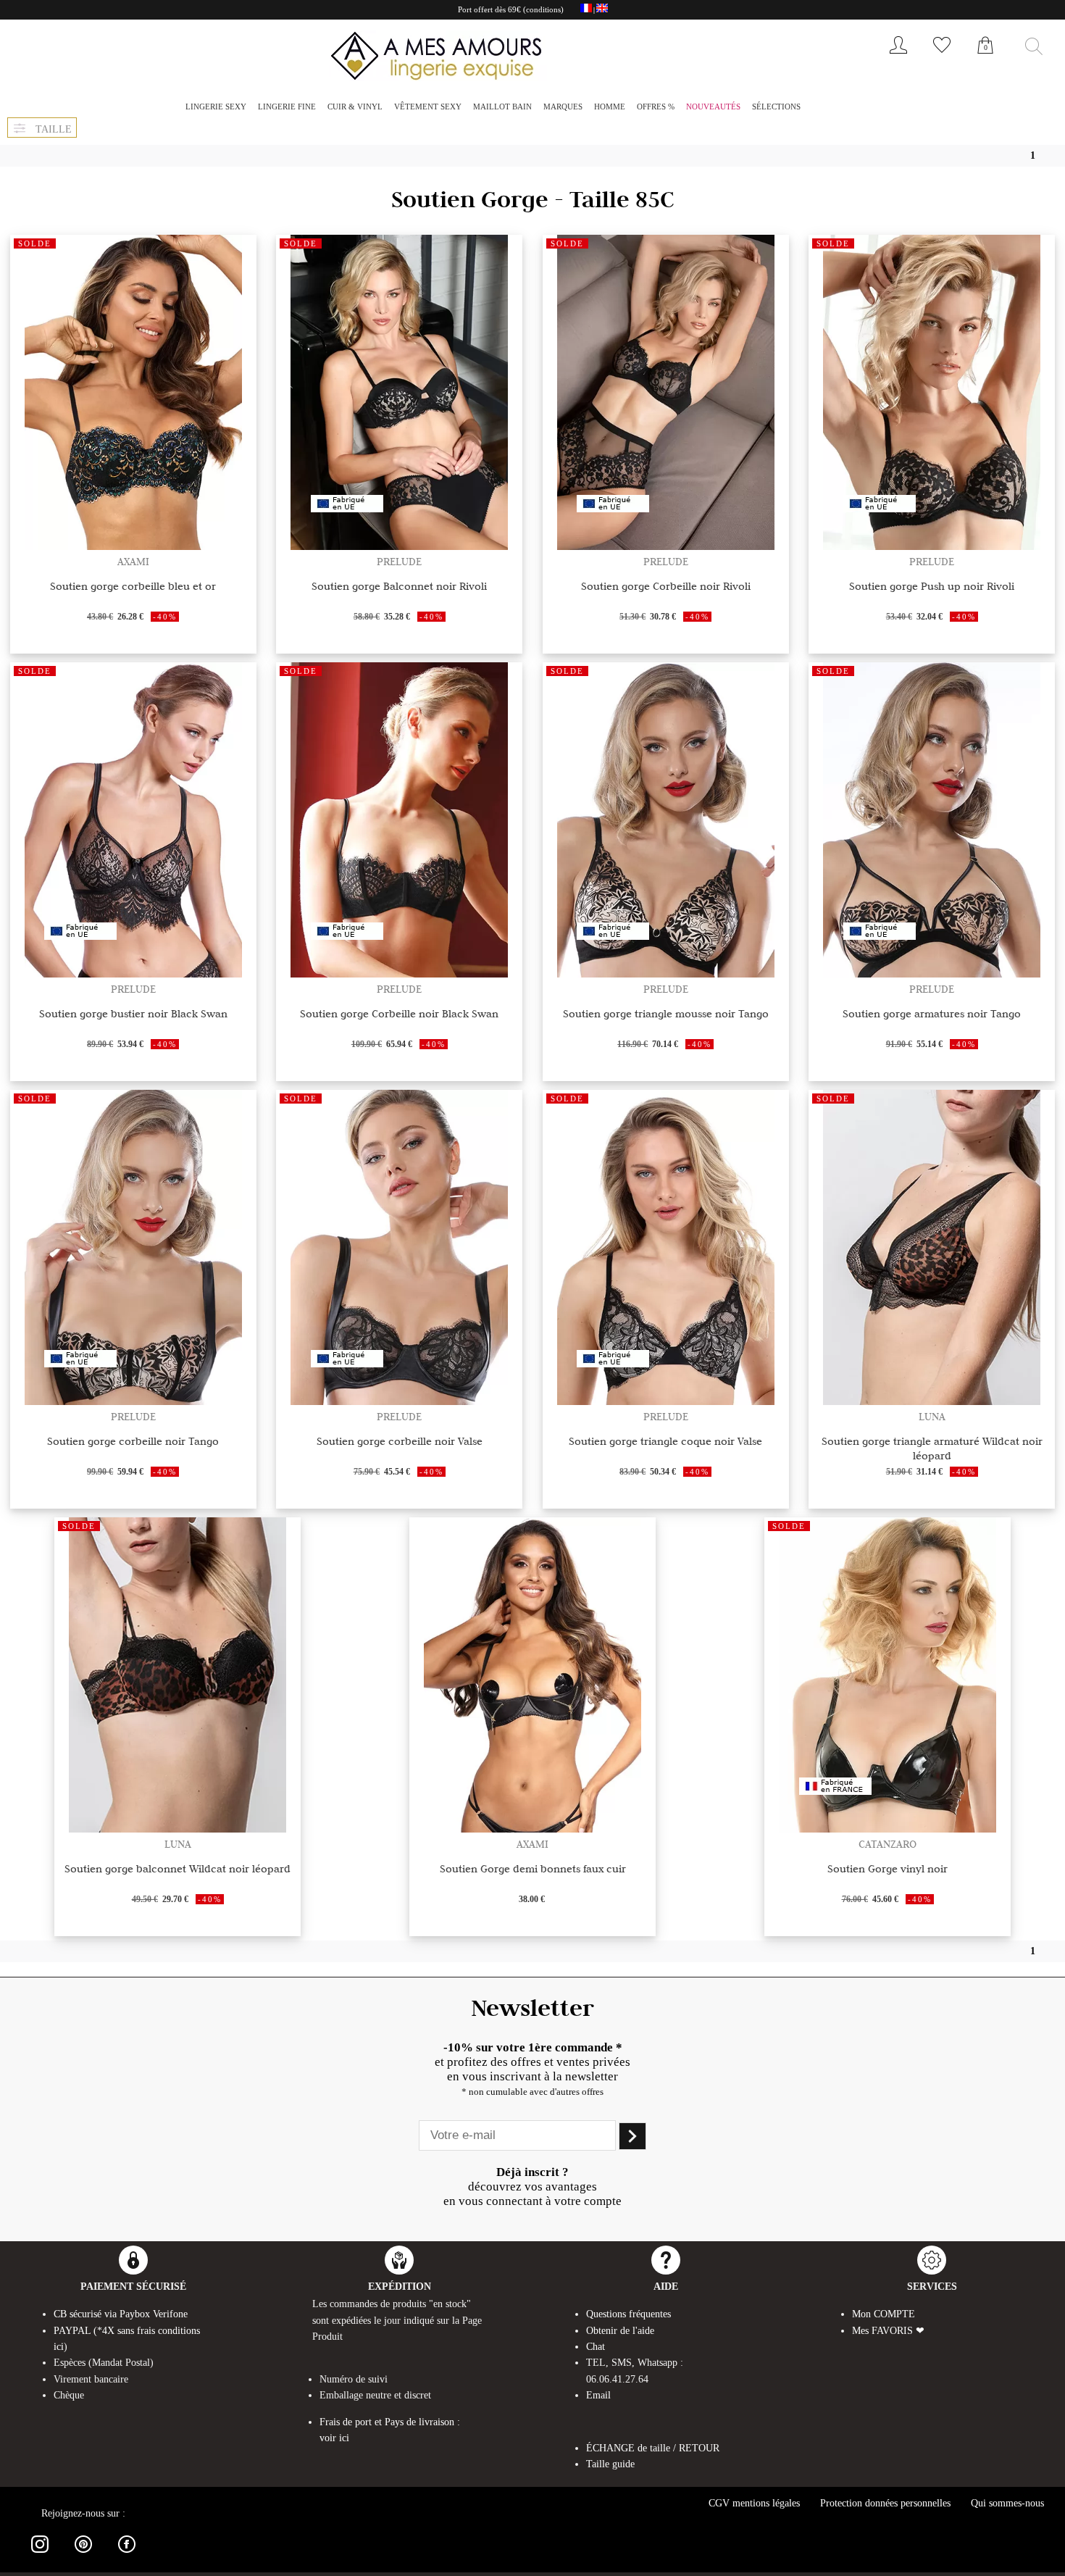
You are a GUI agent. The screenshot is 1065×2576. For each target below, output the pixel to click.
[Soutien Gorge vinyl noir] (887, 1829)
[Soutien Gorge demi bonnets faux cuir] (532, 1829)
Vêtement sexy (428, 107)
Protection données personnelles (885, 2503)
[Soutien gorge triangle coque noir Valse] (666, 1401)
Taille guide (610, 2464)
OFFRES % (656, 107)
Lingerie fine (287, 107)
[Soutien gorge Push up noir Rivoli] (932, 546)
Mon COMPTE (884, 2314)
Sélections (776, 107)
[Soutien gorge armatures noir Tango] (932, 974)
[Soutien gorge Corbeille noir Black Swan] (399, 974)
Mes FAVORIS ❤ (888, 2331)
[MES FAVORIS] (942, 57)
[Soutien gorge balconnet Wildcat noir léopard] (177, 1829)
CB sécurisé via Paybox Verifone (121, 2314)
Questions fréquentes (628, 2314)
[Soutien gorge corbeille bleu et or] (133, 546)
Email (598, 2395)
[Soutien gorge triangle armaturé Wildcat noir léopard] (932, 1401)
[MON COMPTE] (898, 57)
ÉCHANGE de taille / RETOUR (653, 2448)
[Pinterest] (83, 2555)
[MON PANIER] (985, 61)
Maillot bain (502, 107)
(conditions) (543, 9)
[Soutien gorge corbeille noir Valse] (399, 1401)
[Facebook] (127, 2555)
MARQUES (563, 107)
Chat (596, 2347)
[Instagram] (40, 2555)
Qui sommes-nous (1007, 2503)
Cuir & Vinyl (355, 107)
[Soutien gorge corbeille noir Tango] (133, 1401)
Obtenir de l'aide (620, 2331)
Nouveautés (713, 107)
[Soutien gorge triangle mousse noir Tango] (666, 974)
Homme (610, 107)
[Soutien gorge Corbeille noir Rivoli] (666, 546)
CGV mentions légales (754, 2503)
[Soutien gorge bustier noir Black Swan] (133, 974)
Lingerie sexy (216, 107)
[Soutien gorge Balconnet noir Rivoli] (399, 546)
